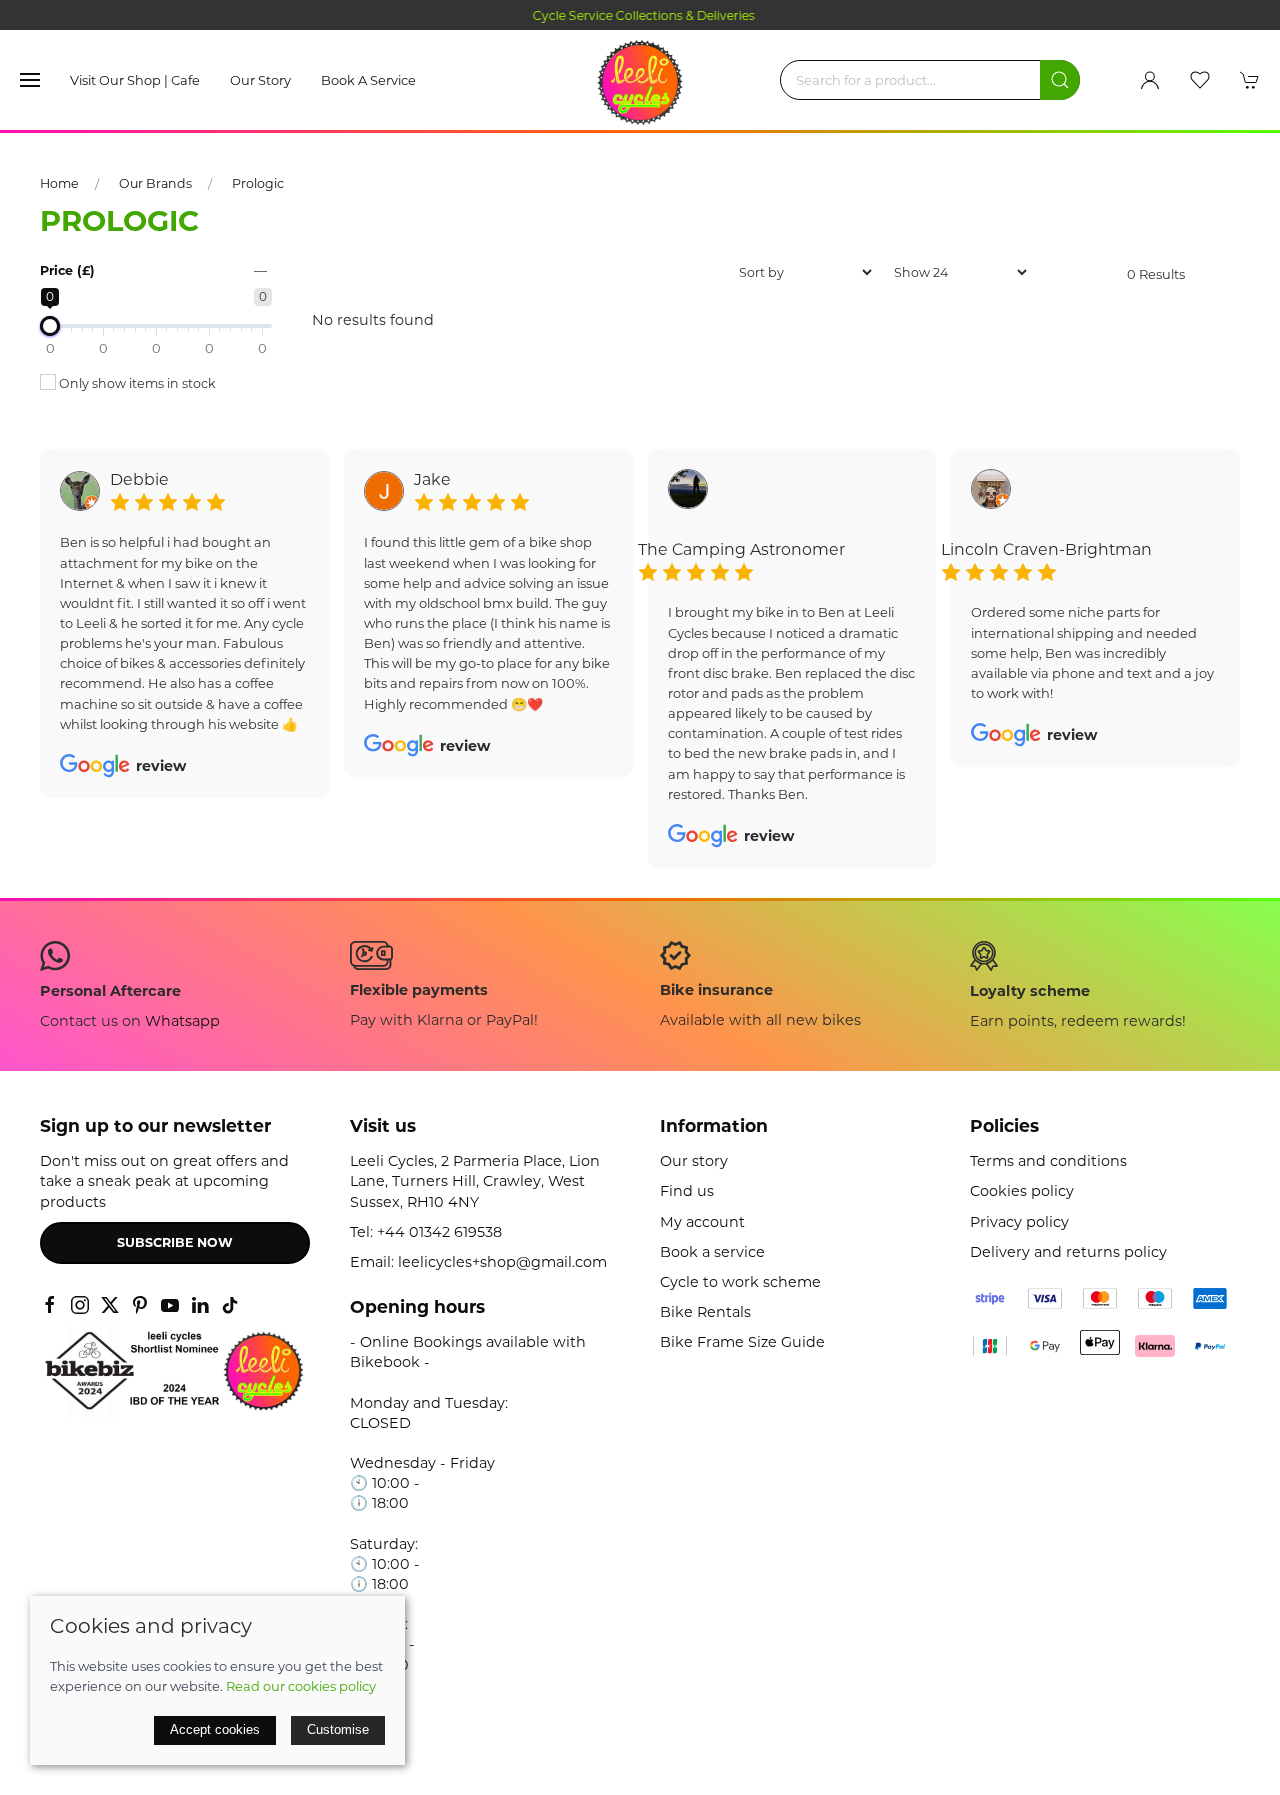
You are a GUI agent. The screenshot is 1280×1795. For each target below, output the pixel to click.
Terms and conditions (1048, 1161)
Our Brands (155, 183)
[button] (30, 80)
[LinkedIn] (200, 1305)
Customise (338, 1729)
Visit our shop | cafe (135, 80)
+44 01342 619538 (439, 1232)
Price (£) (67, 270)
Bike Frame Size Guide (742, 1342)
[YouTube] (170, 1305)
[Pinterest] (140, 1305)
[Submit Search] (1060, 80)
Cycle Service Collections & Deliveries (640, 15)
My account (702, 1222)
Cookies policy (1022, 1191)
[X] (110, 1305)
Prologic (258, 183)
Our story (260, 80)
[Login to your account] (1150, 80)
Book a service (368, 80)
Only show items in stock (136, 383)
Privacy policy (1019, 1222)
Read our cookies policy (301, 1686)
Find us (687, 1191)
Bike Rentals (705, 1312)
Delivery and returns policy (1068, 1252)
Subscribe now (175, 1242)
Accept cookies (215, 1729)
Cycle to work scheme (740, 1282)
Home (59, 183)
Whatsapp (182, 1021)
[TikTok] (230, 1305)
